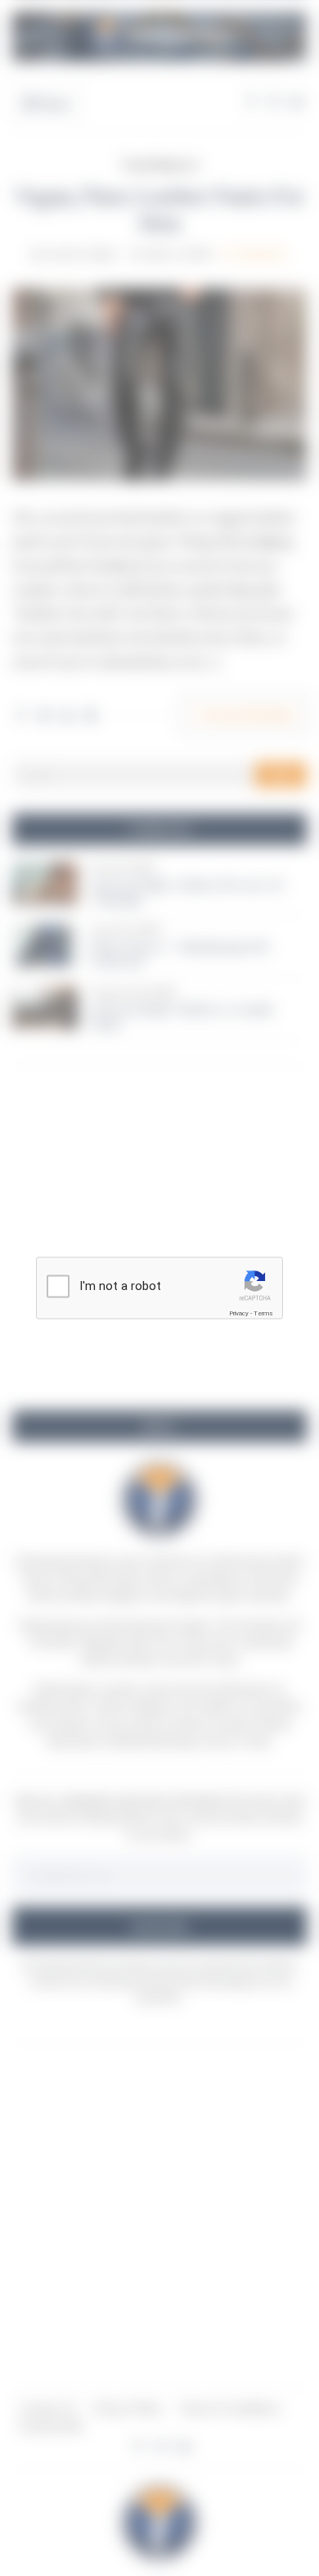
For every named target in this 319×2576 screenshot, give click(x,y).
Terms (263, 1313)
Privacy (239, 1313)
